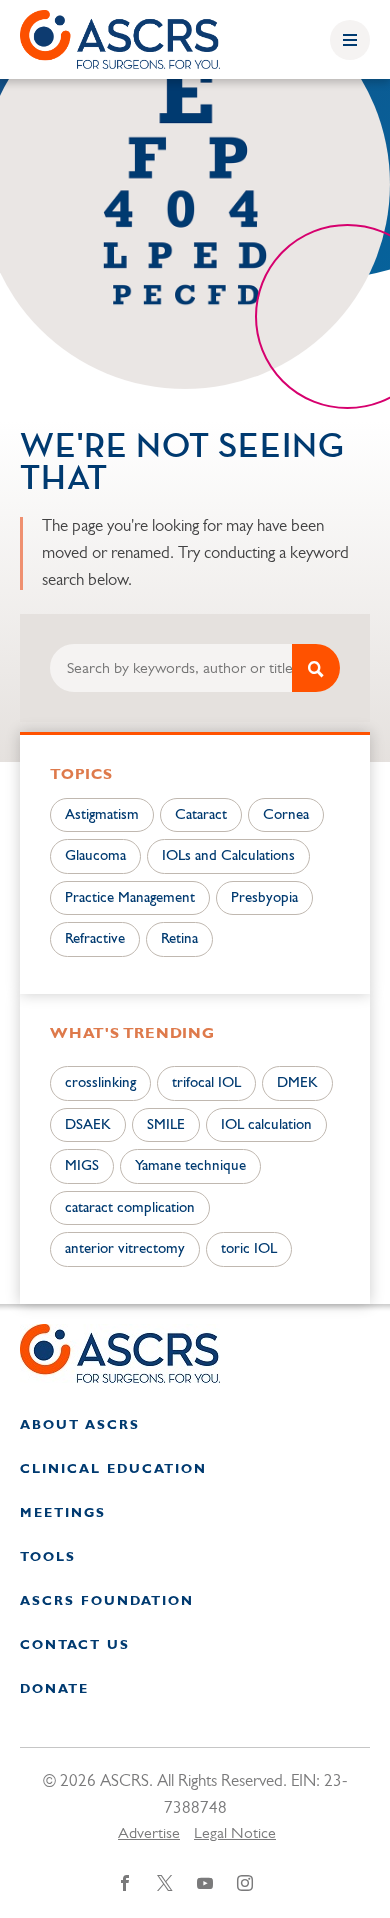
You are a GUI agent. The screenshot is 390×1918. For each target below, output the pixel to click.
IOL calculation (266, 1125)
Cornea (286, 815)
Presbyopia (264, 898)
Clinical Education (113, 1469)
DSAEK (88, 1125)
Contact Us (75, 1645)
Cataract (201, 815)
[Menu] (350, 40)
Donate (54, 1689)
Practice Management (130, 898)
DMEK (297, 1083)
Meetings (63, 1513)
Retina (179, 939)
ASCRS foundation (107, 1601)
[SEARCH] (316, 668)
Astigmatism (102, 815)
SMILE (166, 1125)
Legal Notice (235, 1834)
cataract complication (130, 1208)
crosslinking (100, 1083)
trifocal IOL (206, 1083)
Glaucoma (95, 856)
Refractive (95, 939)
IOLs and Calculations (228, 856)
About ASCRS (80, 1425)
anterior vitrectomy (125, 1249)
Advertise (149, 1834)
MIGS (82, 1166)
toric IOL (249, 1249)
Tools (48, 1557)
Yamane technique (190, 1166)
